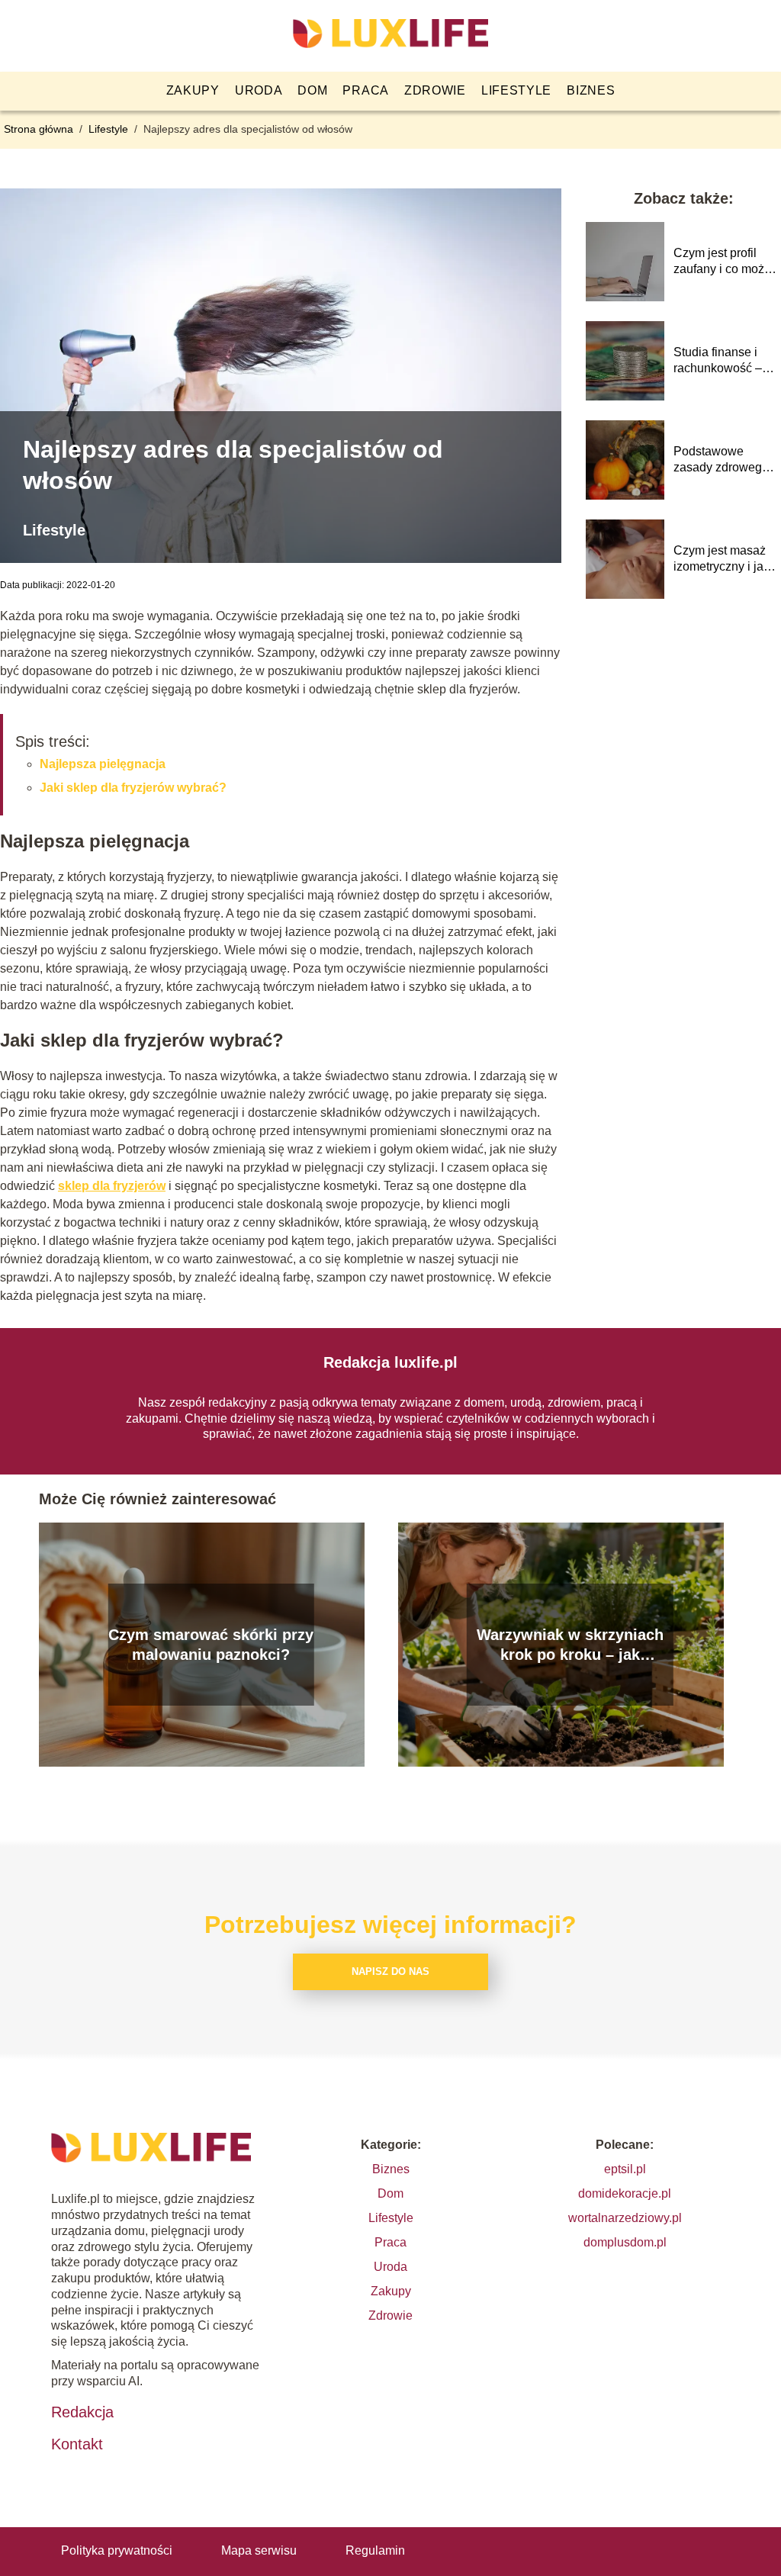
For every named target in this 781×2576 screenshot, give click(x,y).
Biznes (591, 90)
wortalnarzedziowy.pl (625, 2218)
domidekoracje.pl (625, 2193)
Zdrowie (435, 90)
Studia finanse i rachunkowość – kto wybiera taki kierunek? (718, 361)
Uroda (259, 90)
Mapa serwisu (259, 2550)
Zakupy (193, 90)
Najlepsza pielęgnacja (103, 764)
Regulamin (375, 2550)
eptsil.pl (625, 2169)
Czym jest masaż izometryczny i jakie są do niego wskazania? (726, 560)
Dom (312, 90)
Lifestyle (516, 90)
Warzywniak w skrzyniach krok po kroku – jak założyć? (570, 1645)
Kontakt (77, 2444)
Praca (366, 90)
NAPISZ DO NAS (390, 1971)
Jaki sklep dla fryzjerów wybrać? (133, 788)
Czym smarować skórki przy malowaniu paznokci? (211, 1645)
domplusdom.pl (625, 2242)
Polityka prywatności (117, 2550)
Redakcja (82, 2412)
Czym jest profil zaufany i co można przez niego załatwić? (726, 262)
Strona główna (40, 129)
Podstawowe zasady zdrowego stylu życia (721, 460)
